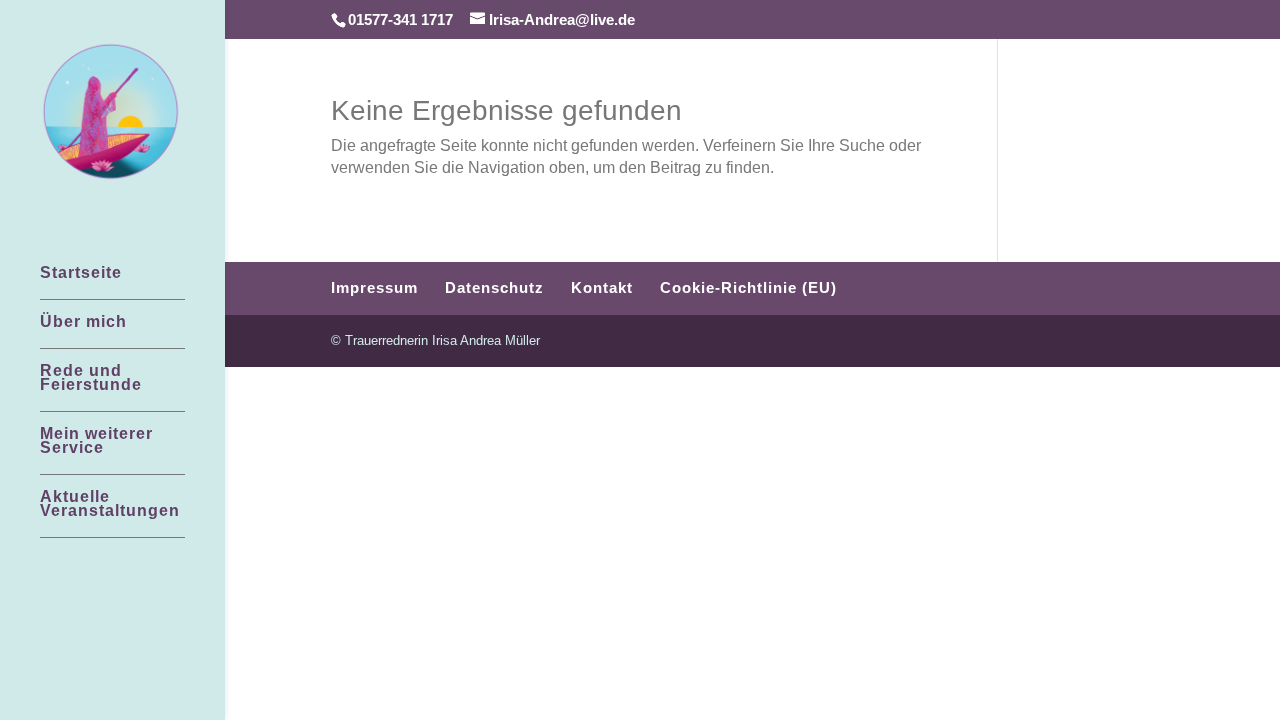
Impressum (374, 287)
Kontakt (602, 287)
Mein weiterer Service (96, 441)
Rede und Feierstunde (91, 378)
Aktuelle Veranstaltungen (110, 504)
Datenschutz (494, 287)
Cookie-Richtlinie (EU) (748, 287)
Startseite (81, 273)
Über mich (83, 322)
